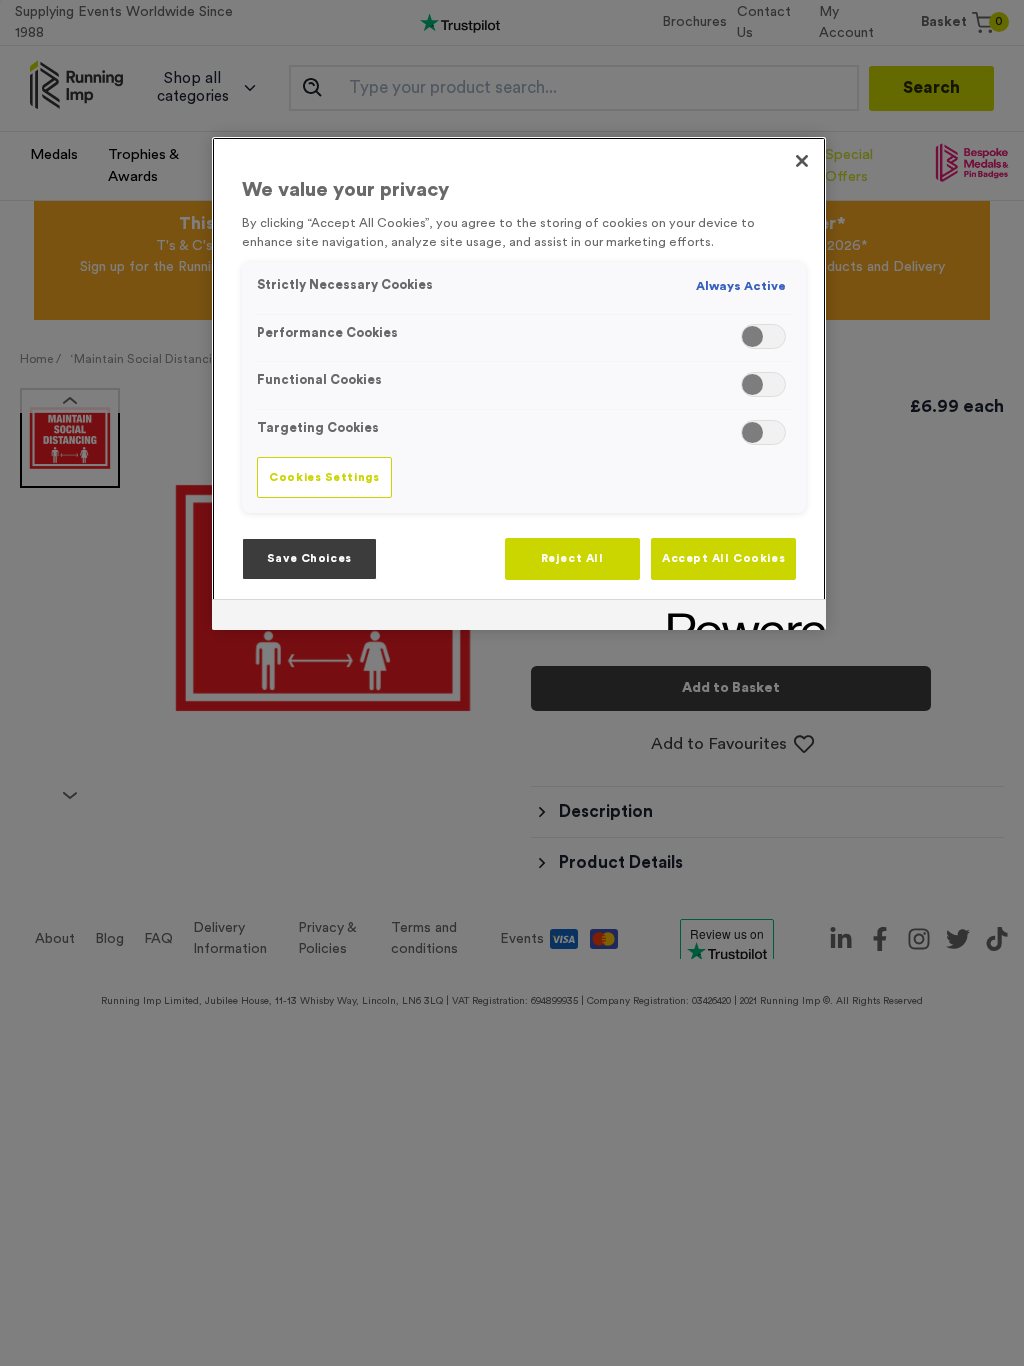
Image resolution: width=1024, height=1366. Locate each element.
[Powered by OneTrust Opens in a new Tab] (740, 617)
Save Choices (309, 558)
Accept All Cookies (723, 558)
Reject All (572, 558)
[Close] (802, 161)
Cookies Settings (324, 477)
